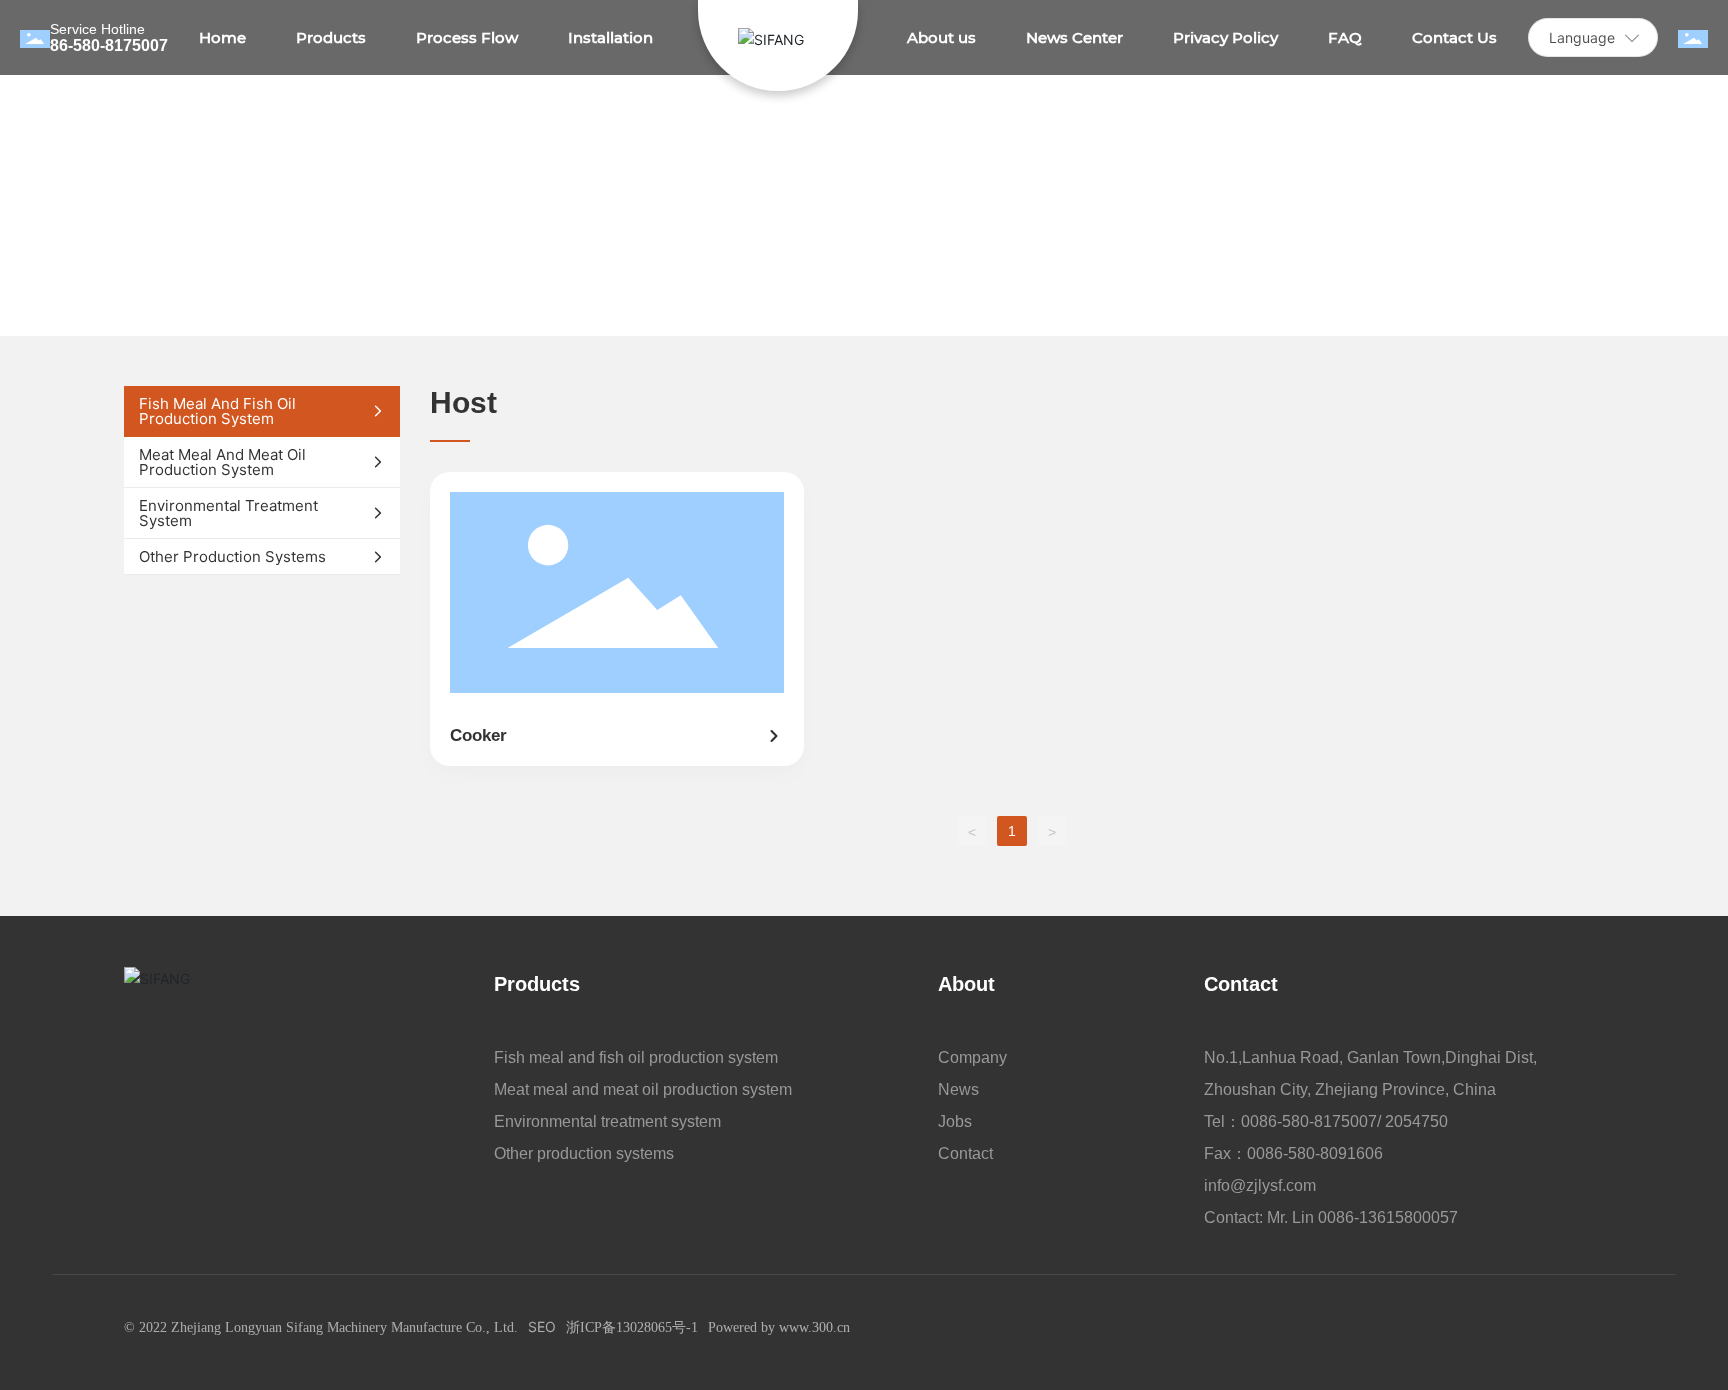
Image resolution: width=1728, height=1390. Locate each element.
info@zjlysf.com (1260, 1185)
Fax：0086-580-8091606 (1293, 1153)
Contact (965, 1153)
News (958, 1089)
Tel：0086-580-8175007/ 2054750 (1326, 1121)
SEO (542, 1326)
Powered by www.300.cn (779, 1327)
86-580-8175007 (109, 45)
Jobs (955, 1121)
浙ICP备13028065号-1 (632, 1327)
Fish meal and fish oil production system (636, 1057)
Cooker (478, 735)
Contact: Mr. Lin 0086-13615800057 (1331, 1217)
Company (972, 1057)
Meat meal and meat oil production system (643, 1089)
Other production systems (584, 1153)
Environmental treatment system (607, 1121)
